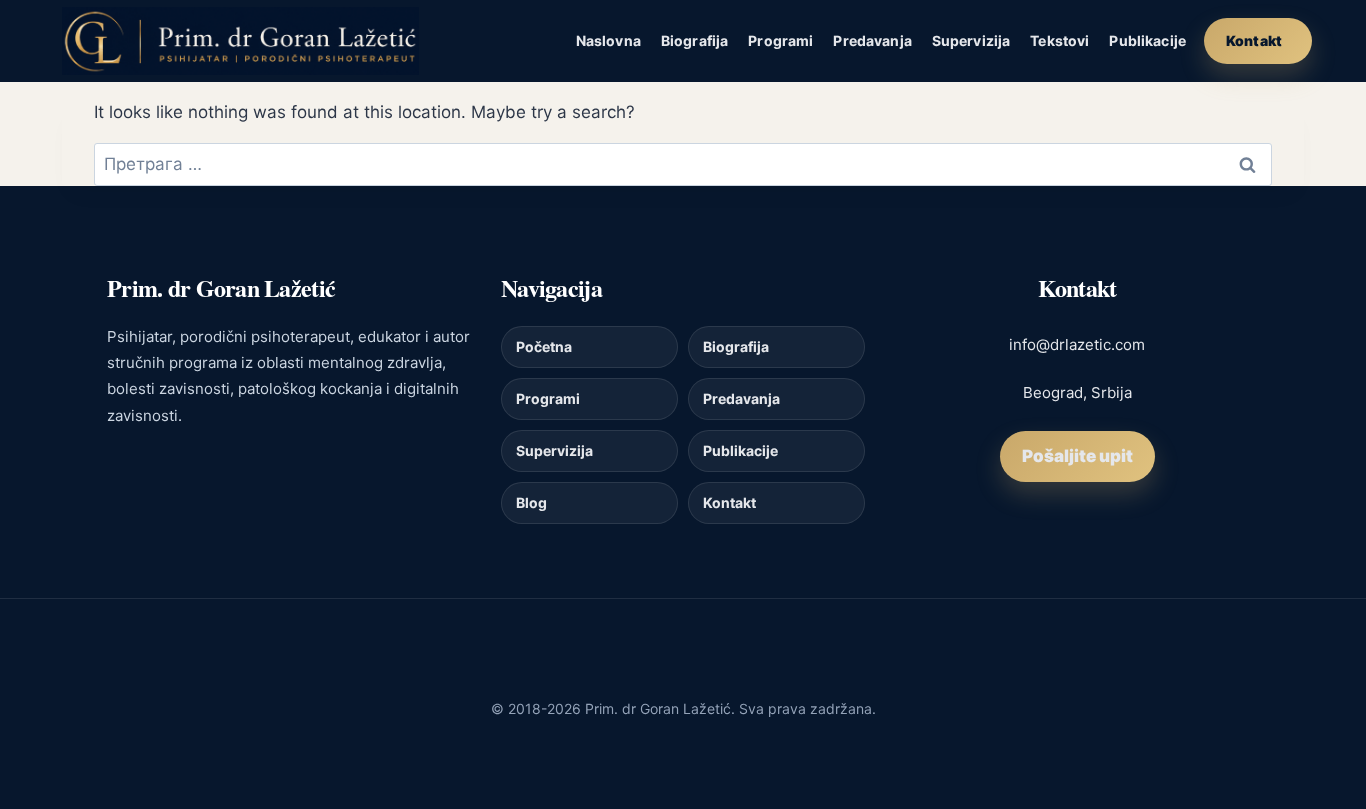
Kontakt (1254, 40)
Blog (531, 502)
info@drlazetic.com (1077, 344)
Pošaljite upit (1077, 456)
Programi (780, 40)
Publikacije (1147, 40)
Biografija (694, 40)
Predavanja (872, 40)
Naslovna (608, 40)
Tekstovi (1059, 40)
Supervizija (971, 40)
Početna (544, 346)
